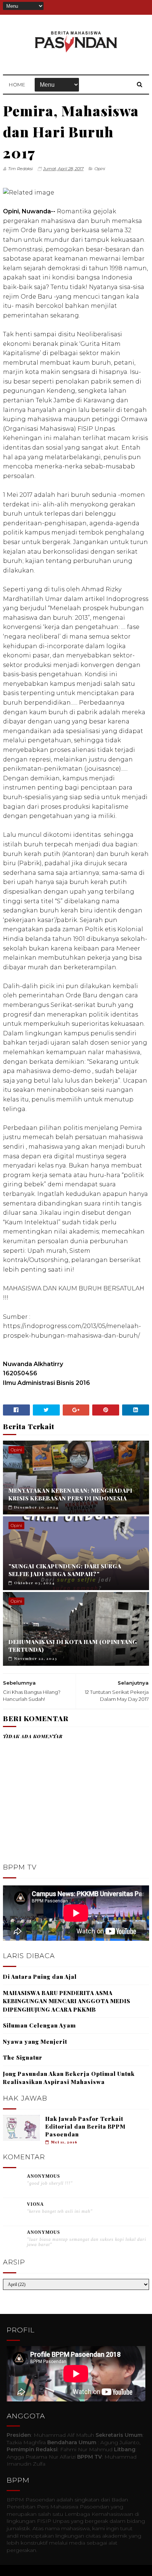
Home (17, 85)
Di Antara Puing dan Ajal (40, 1977)
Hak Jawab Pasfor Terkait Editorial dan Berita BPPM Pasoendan (85, 2126)
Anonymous (44, 2176)
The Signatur (23, 2057)
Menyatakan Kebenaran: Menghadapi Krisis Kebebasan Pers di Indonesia (70, 1494)
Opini (100, 169)
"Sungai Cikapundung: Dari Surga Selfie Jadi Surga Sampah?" (65, 1570)
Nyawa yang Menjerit (35, 2042)
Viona (35, 2204)
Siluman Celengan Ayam (39, 2025)
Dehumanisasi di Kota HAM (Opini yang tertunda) (73, 1646)
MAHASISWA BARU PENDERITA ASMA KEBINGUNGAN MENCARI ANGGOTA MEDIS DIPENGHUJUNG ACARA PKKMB (67, 2001)
